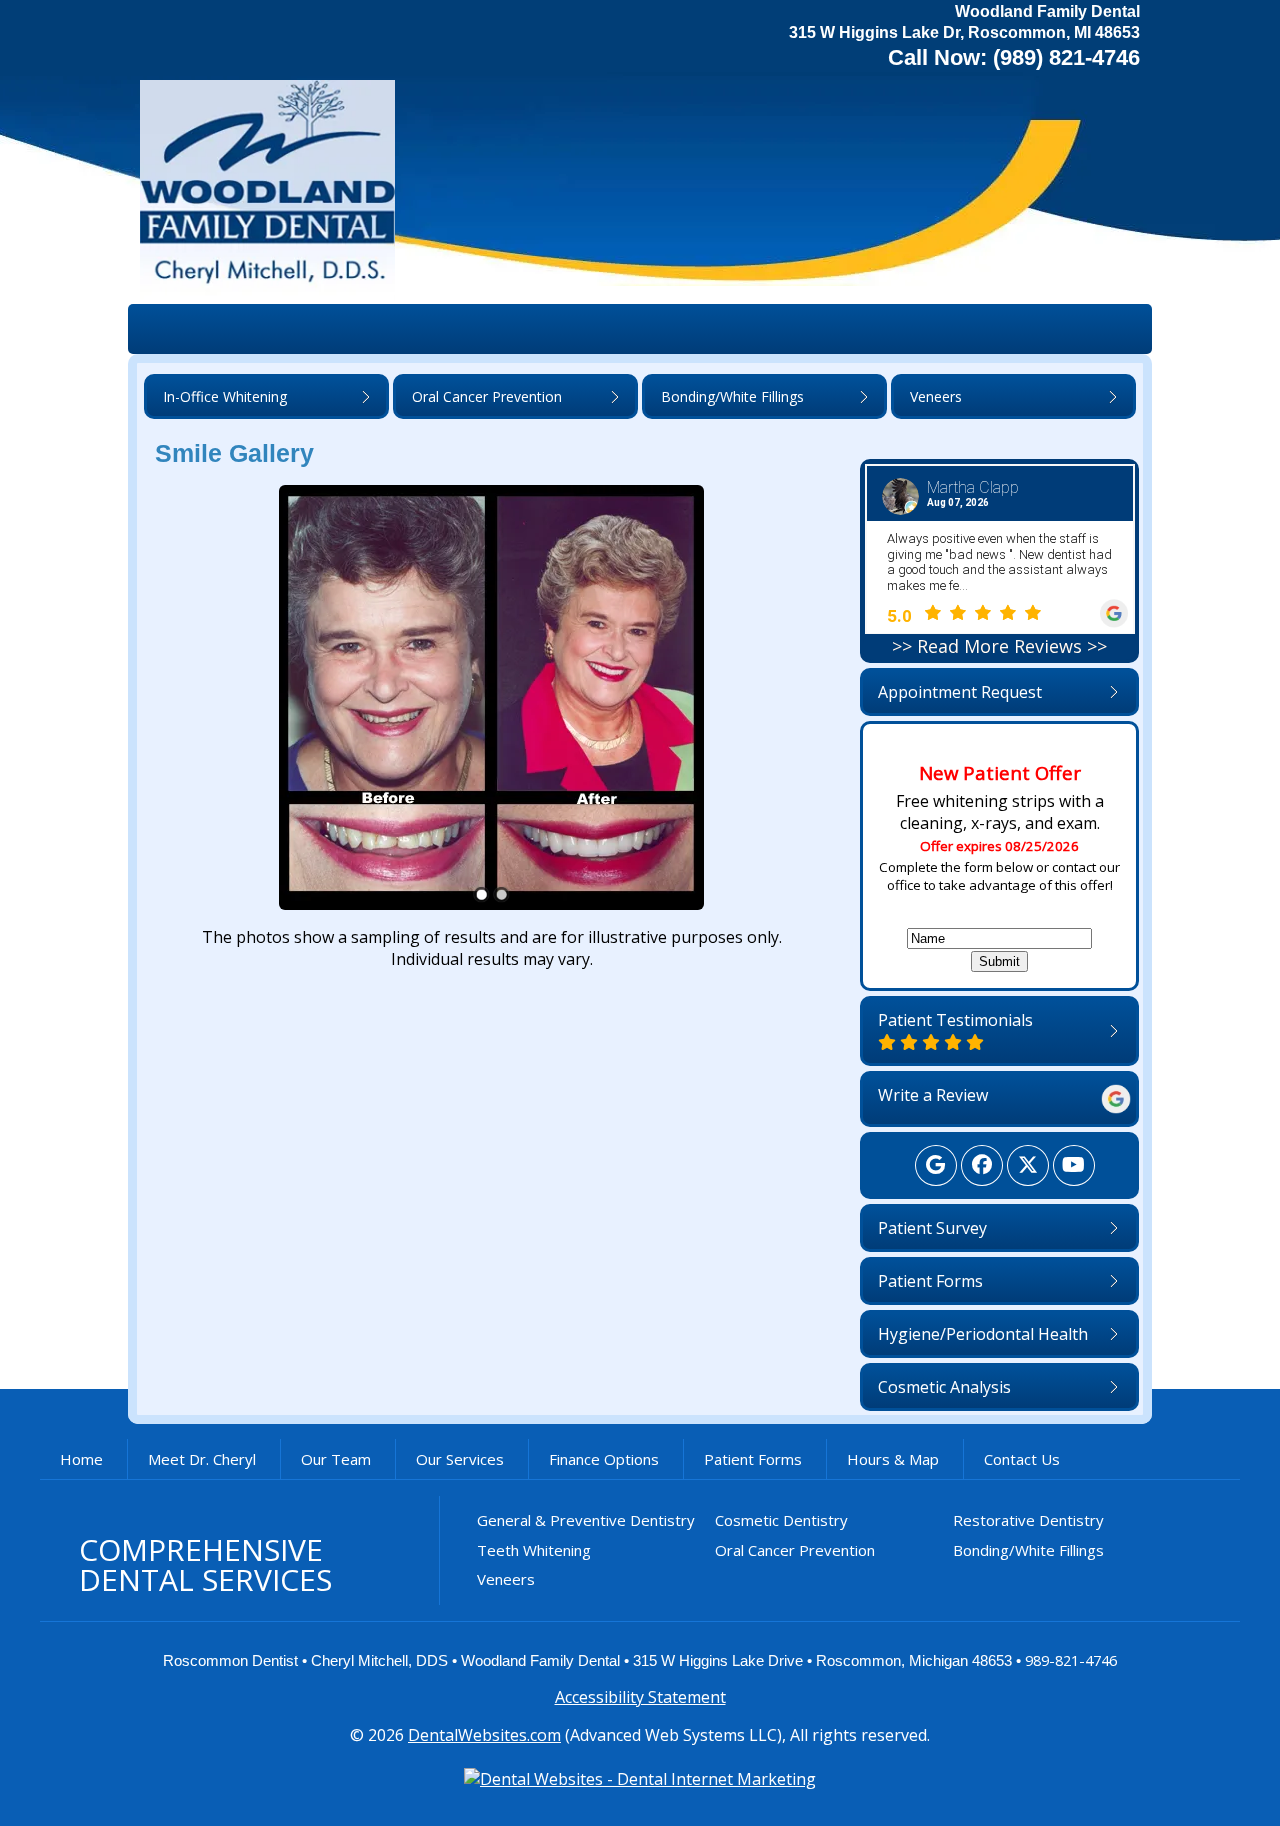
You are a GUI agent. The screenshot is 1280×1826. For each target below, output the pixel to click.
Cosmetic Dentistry (781, 1520)
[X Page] (1028, 1165)
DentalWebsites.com (484, 1735)
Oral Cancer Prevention (795, 1550)
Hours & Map (893, 1459)
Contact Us (1022, 1459)
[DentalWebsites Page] (640, 1779)
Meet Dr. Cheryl (202, 1459)
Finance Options (604, 1459)
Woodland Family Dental (540, 1661)
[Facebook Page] (982, 1165)
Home (81, 1459)
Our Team (336, 1459)
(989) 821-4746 (1066, 57)
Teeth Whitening (534, 1550)
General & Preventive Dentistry (586, 1520)
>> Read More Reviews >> (999, 646)
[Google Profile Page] (936, 1165)
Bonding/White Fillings (1028, 1550)
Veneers (506, 1579)
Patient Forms (753, 1459)
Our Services (460, 1459)
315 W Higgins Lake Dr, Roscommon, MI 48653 (964, 32)
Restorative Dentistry (1028, 1520)
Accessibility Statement (640, 1697)
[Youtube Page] (1074, 1165)
